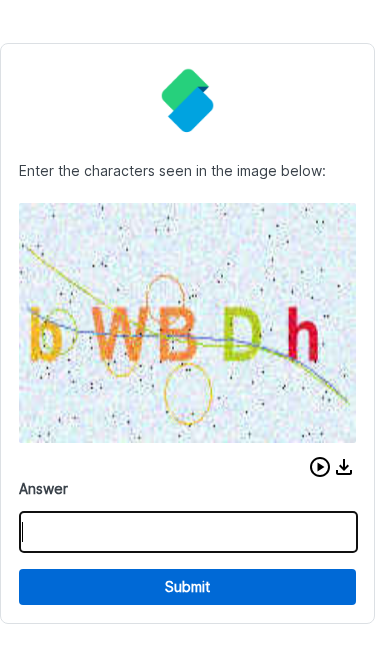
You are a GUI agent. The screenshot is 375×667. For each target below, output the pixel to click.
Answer (43, 488)
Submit (187, 586)
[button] (320, 467)
